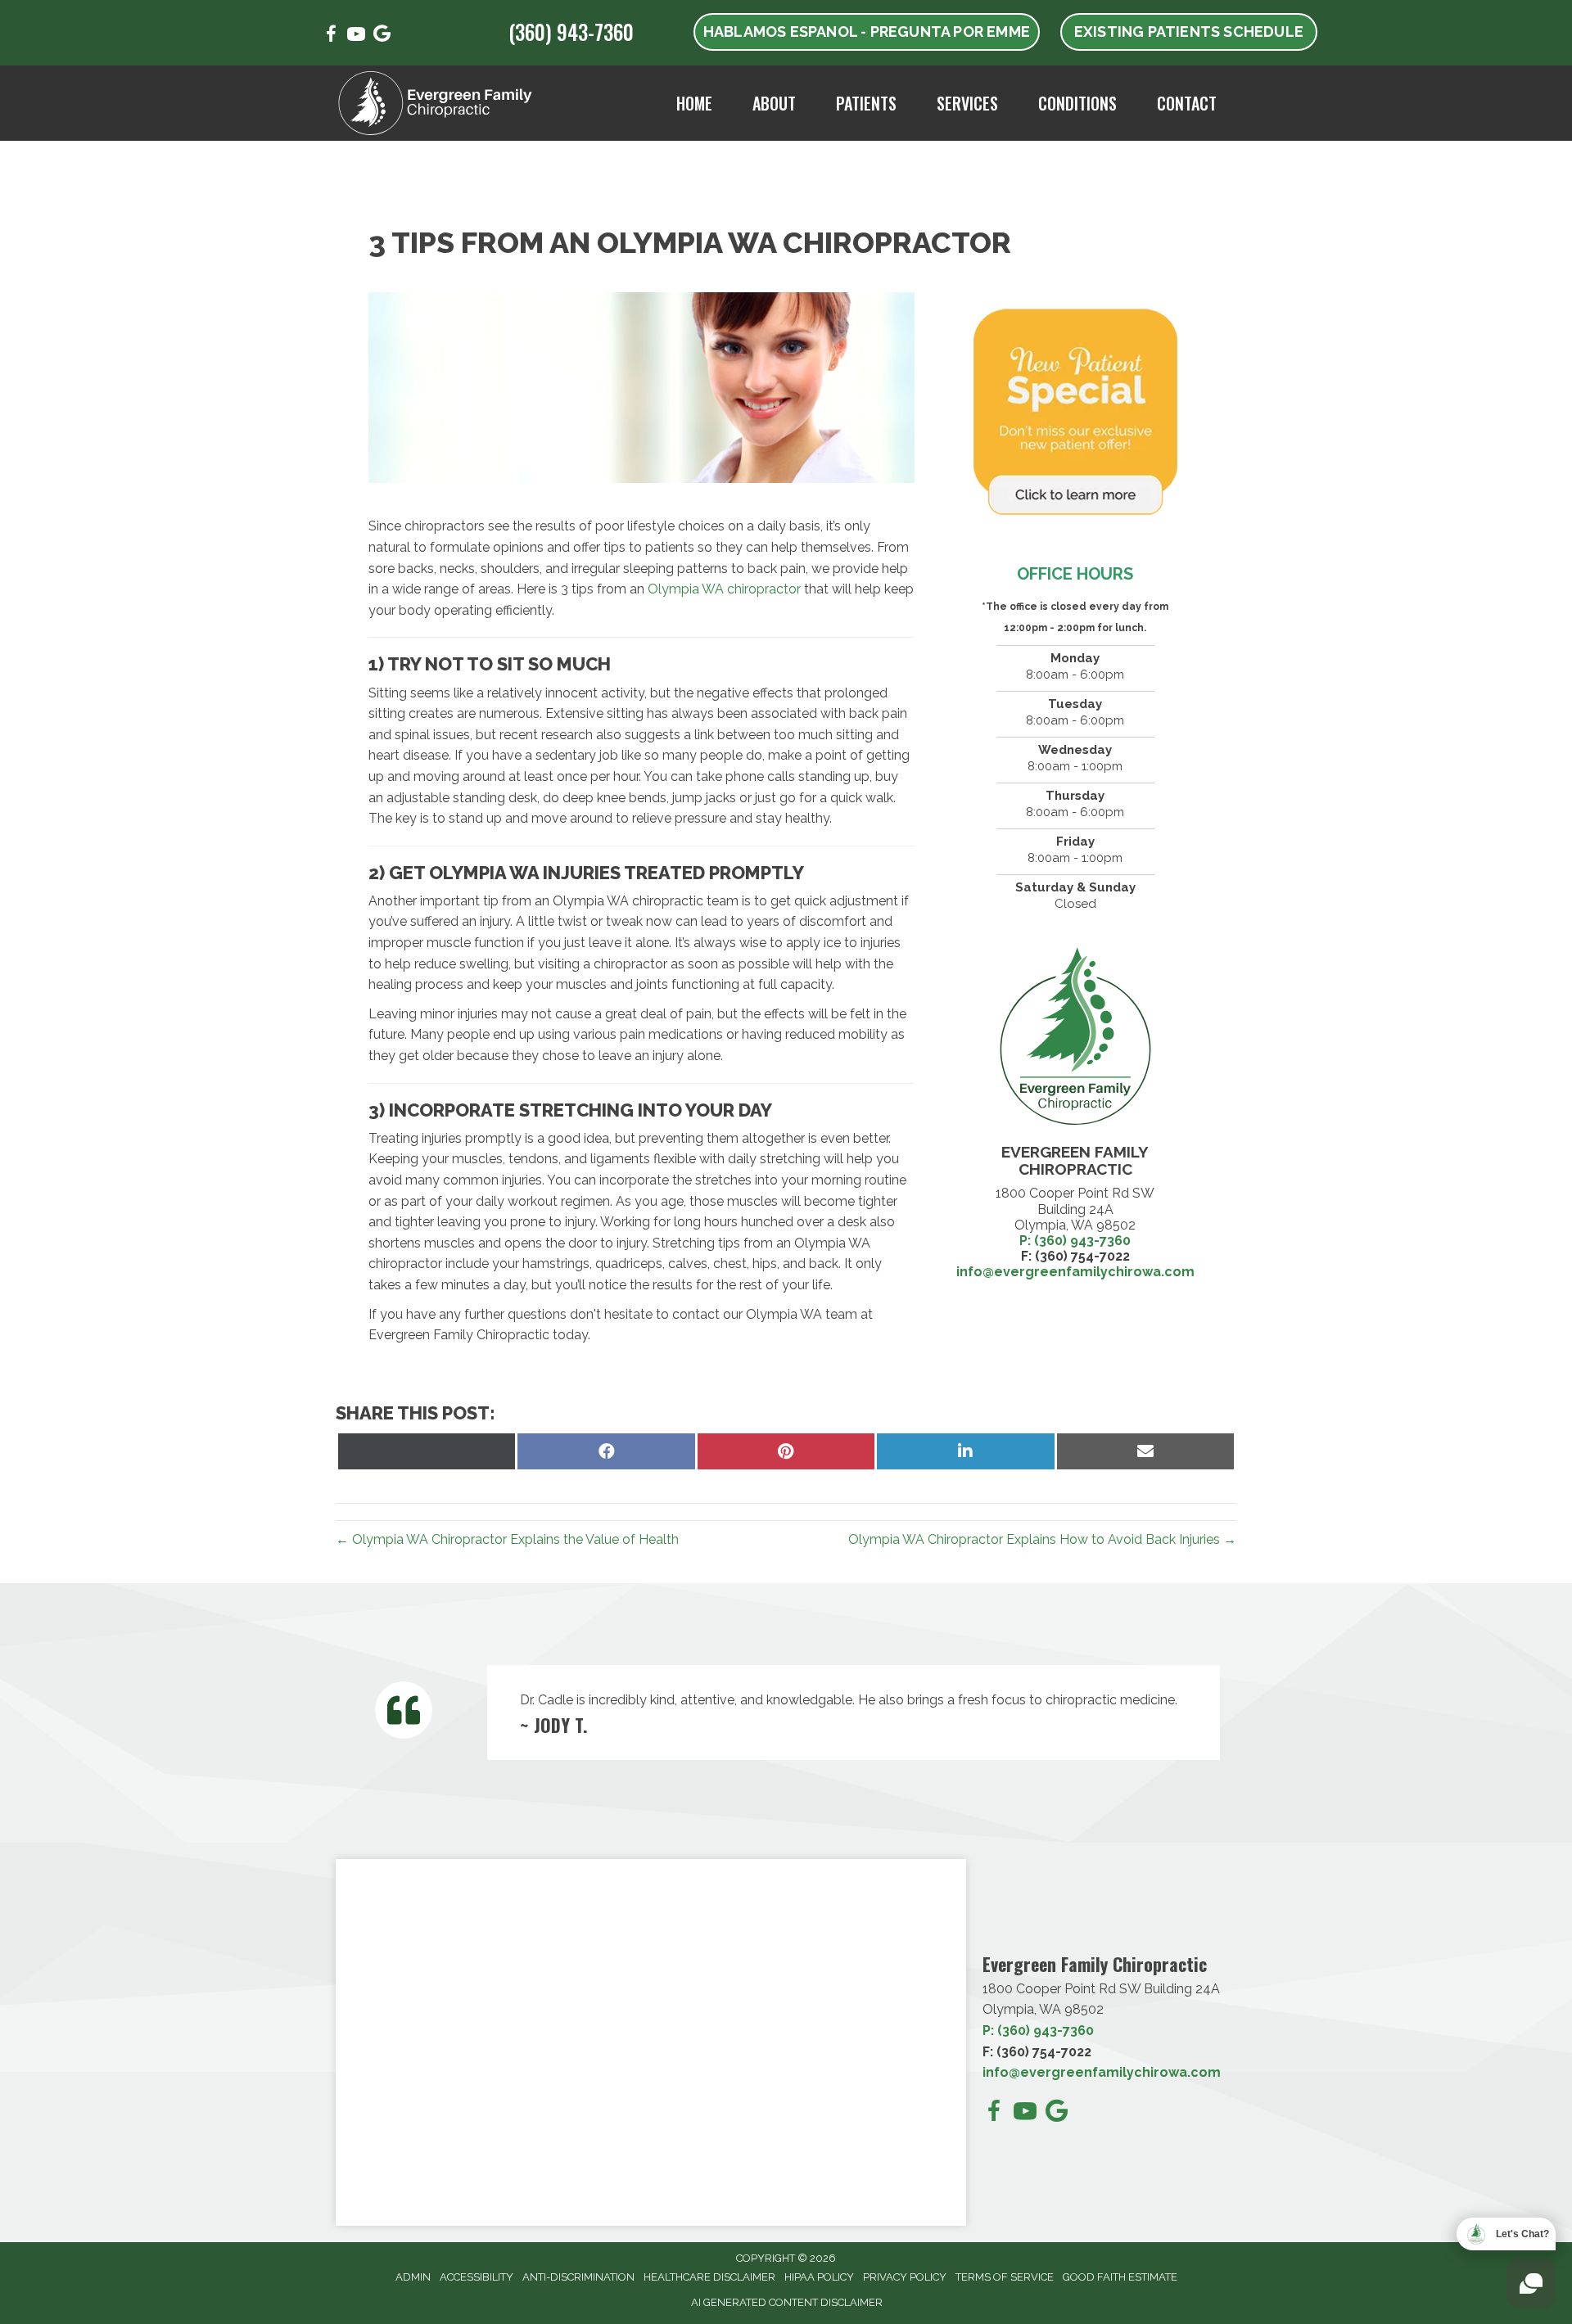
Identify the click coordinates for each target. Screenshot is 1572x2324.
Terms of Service (1005, 2277)
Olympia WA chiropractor (724, 589)
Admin (413, 2277)
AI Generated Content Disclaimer (787, 2302)
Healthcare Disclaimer (709, 2277)
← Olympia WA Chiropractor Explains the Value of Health (507, 1539)
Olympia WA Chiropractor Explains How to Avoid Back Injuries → (1042, 1539)
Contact (1187, 103)
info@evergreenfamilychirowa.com (1102, 2072)
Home (694, 103)
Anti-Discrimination (578, 2277)
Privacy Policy (905, 2277)
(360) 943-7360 (571, 32)
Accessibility (477, 2277)
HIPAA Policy (819, 2277)
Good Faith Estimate (1120, 2277)
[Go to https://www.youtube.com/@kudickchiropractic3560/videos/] (356, 36)
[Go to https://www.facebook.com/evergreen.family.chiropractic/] (331, 36)
